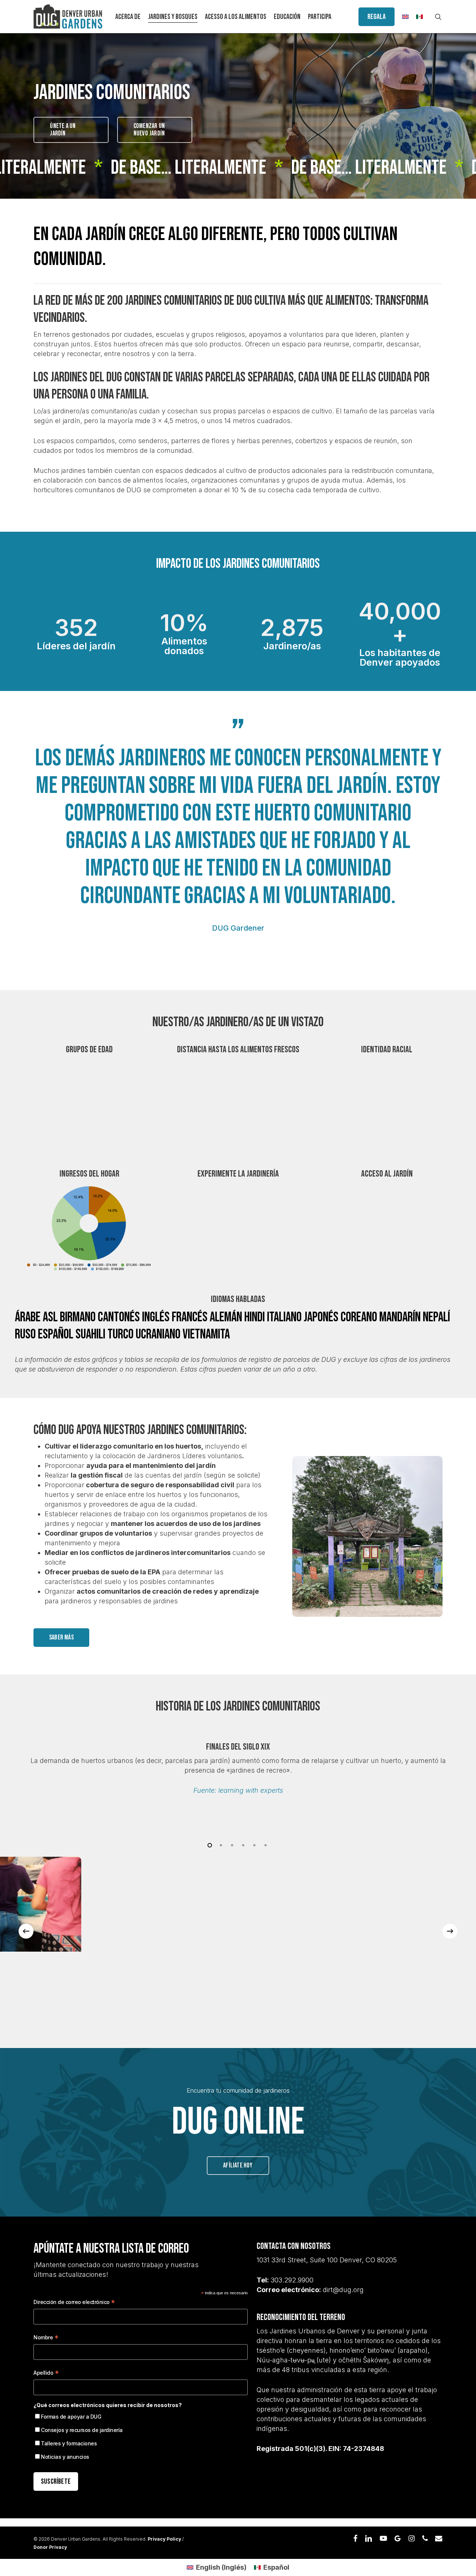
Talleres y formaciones (69, 2443)
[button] (71, 130)
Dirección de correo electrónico (74, 2303)
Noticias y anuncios (65, 2457)
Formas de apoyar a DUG (71, 2417)
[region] (238, 1769)
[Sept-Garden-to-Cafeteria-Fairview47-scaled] (130, 1931)
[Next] (450, 1931)
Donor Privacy (50, 2547)
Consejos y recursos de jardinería (82, 2430)
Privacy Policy (164, 2539)
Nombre (46, 2338)
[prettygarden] (310, 1931)
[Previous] (26, 1931)
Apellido (46, 2374)
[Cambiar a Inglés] (405, 17)
